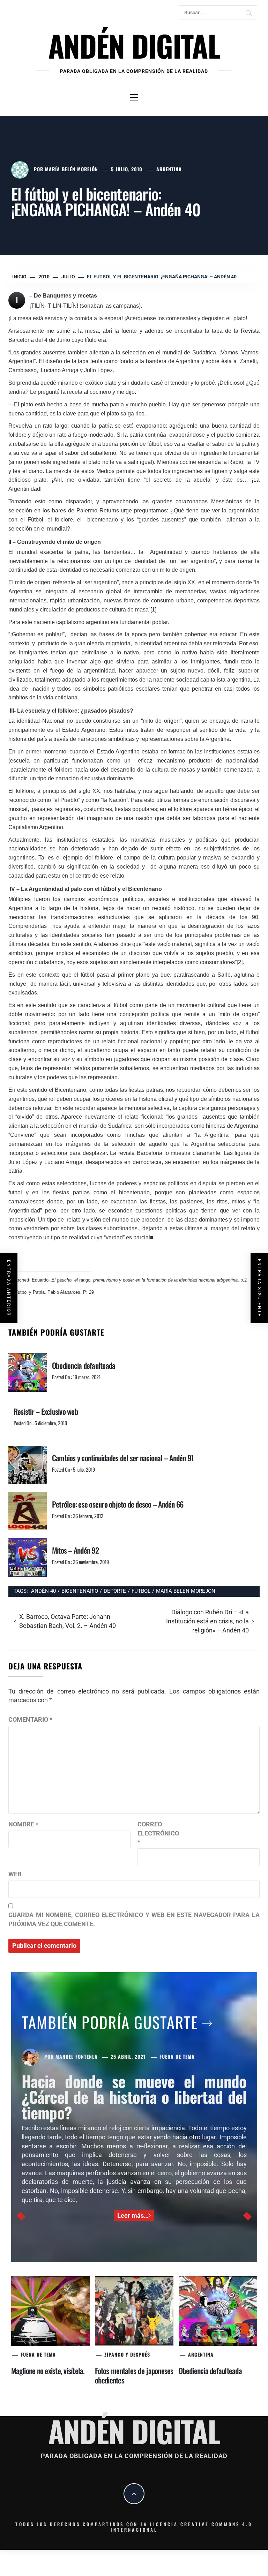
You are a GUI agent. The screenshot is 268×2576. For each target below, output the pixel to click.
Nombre (23, 1824)
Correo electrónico (155, 1833)
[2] (240, 962)
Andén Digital (134, 45)
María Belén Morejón (72, 169)
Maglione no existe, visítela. (48, 2371)
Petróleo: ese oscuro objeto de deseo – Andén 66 (118, 1504)
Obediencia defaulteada (84, 1365)
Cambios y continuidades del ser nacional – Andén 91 (123, 1458)
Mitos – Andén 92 (75, 1550)
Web (15, 1874)
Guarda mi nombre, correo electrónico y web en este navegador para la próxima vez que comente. (134, 1919)
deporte (115, 1591)
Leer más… (133, 2215)
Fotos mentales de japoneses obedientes (134, 2375)
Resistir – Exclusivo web (46, 1411)
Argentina (169, 169)
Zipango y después (127, 2354)
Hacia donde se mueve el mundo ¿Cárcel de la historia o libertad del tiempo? (134, 2097)
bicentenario (80, 1591)
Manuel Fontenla (77, 2056)
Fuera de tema (177, 2056)
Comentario (30, 1719)
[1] (153, 610)
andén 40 (43, 1591)
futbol (141, 1591)
